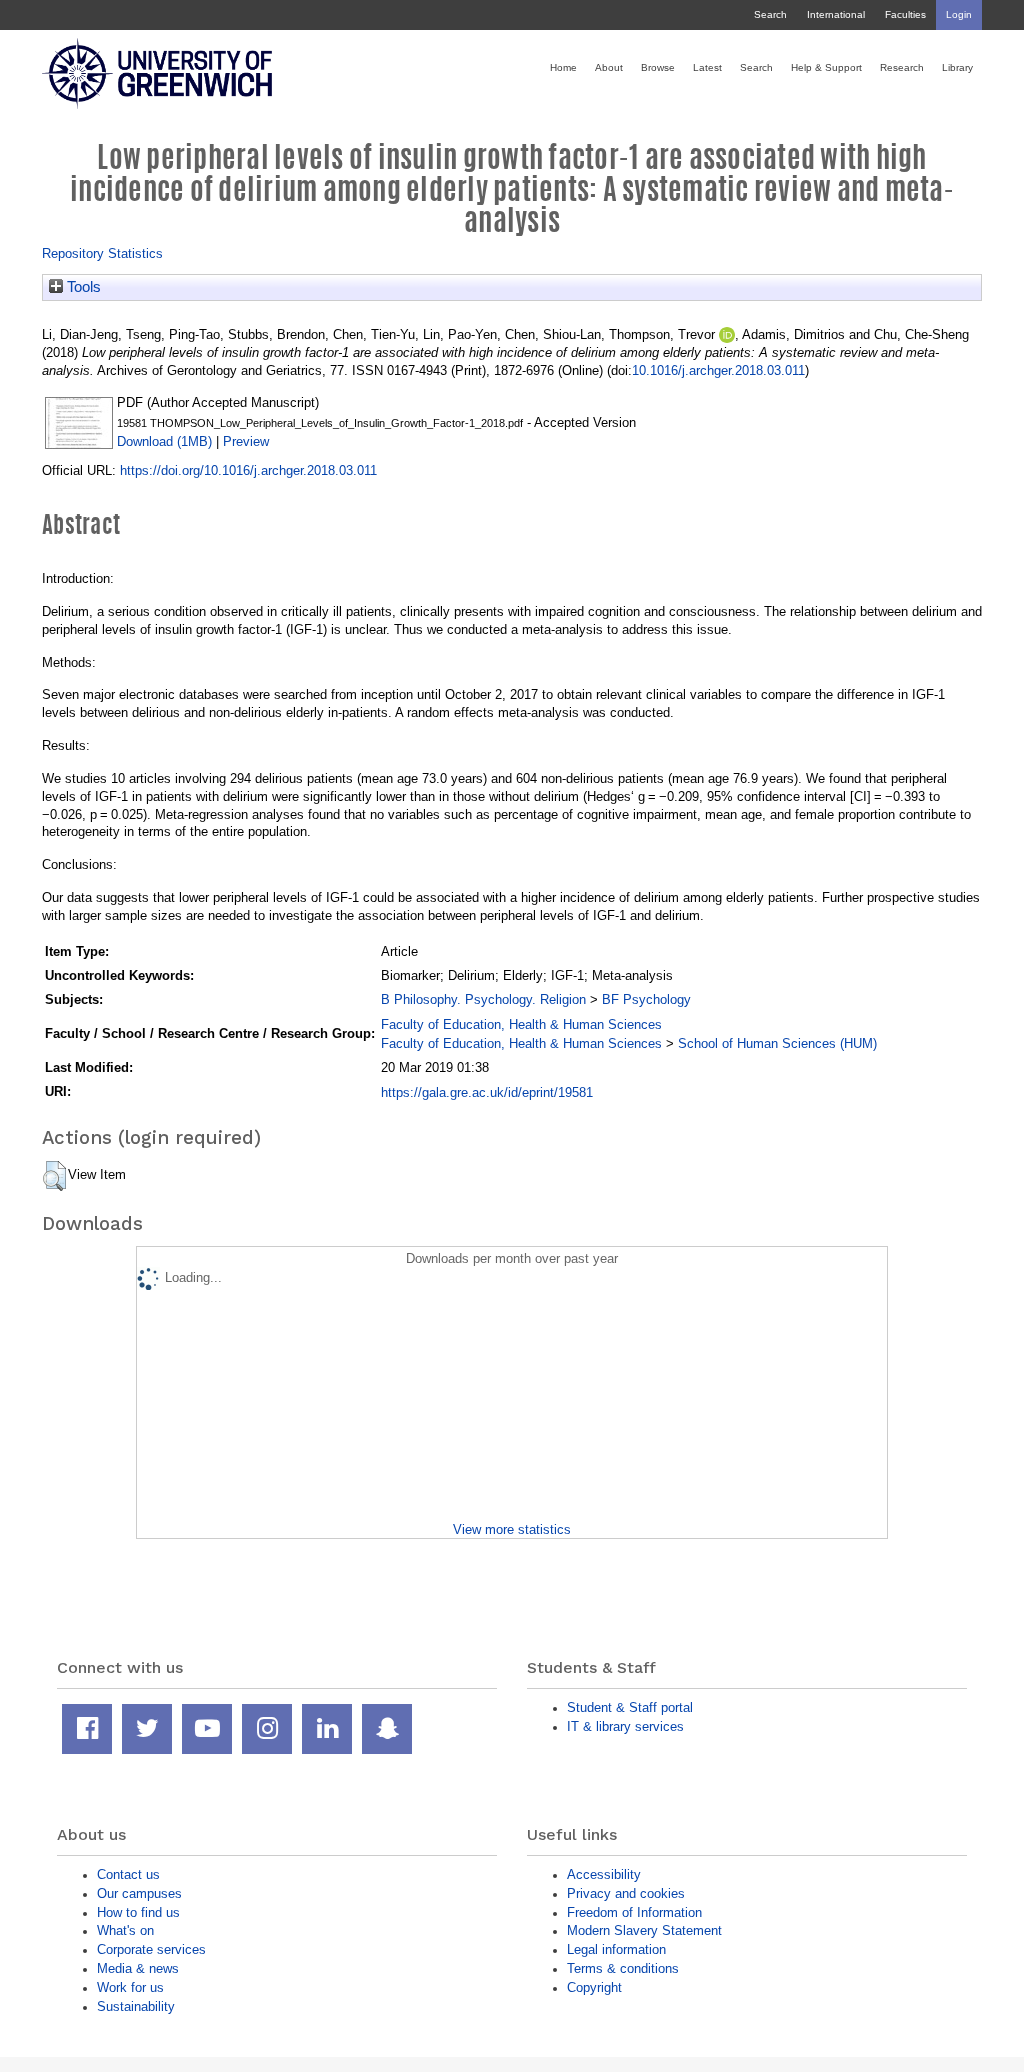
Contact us (128, 1874)
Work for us (130, 1987)
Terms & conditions (623, 1968)
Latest (707, 67)
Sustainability (136, 2006)
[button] (54, 1176)
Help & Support (826, 67)
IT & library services (625, 1726)
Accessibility (604, 1874)
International (836, 14)
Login (959, 14)
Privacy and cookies (626, 1893)
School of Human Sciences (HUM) (777, 1043)
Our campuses (139, 1893)
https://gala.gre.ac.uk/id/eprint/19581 (487, 1092)
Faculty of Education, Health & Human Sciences (521, 1024)
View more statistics (512, 1529)
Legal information (616, 1949)
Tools (82, 287)
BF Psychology (646, 999)
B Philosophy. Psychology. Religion (483, 999)
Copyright (594, 1987)
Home (563, 67)
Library (957, 67)
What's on (125, 1930)
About (609, 67)
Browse (658, 67)
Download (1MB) (164, 441)
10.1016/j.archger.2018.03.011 (718, 370)
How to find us (138, 1912)
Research (902, 67)
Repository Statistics (102, 253)
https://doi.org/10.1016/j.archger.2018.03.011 (248, 470)
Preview (246, 441)
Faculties (905, 14)
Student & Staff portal (630, 1707)
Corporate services (151, 1949)
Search (770, 14)
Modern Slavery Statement (644, 1930)
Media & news (138, 1968)
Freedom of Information (634, 1912)
